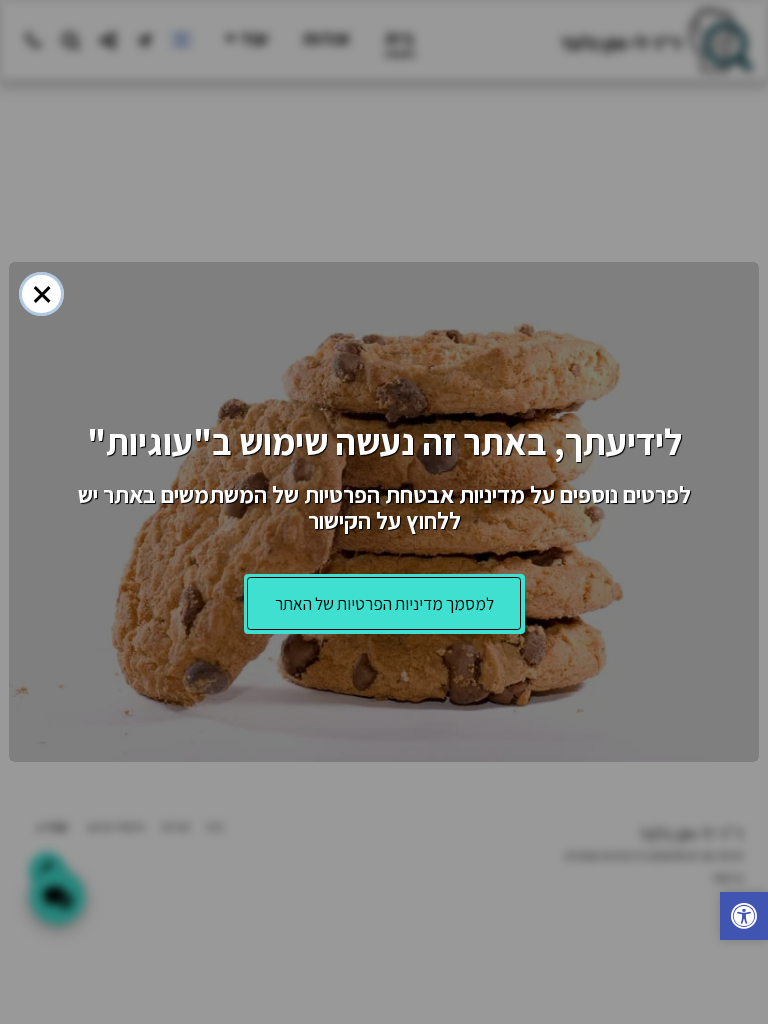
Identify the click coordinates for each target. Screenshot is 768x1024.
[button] (744, 918)
